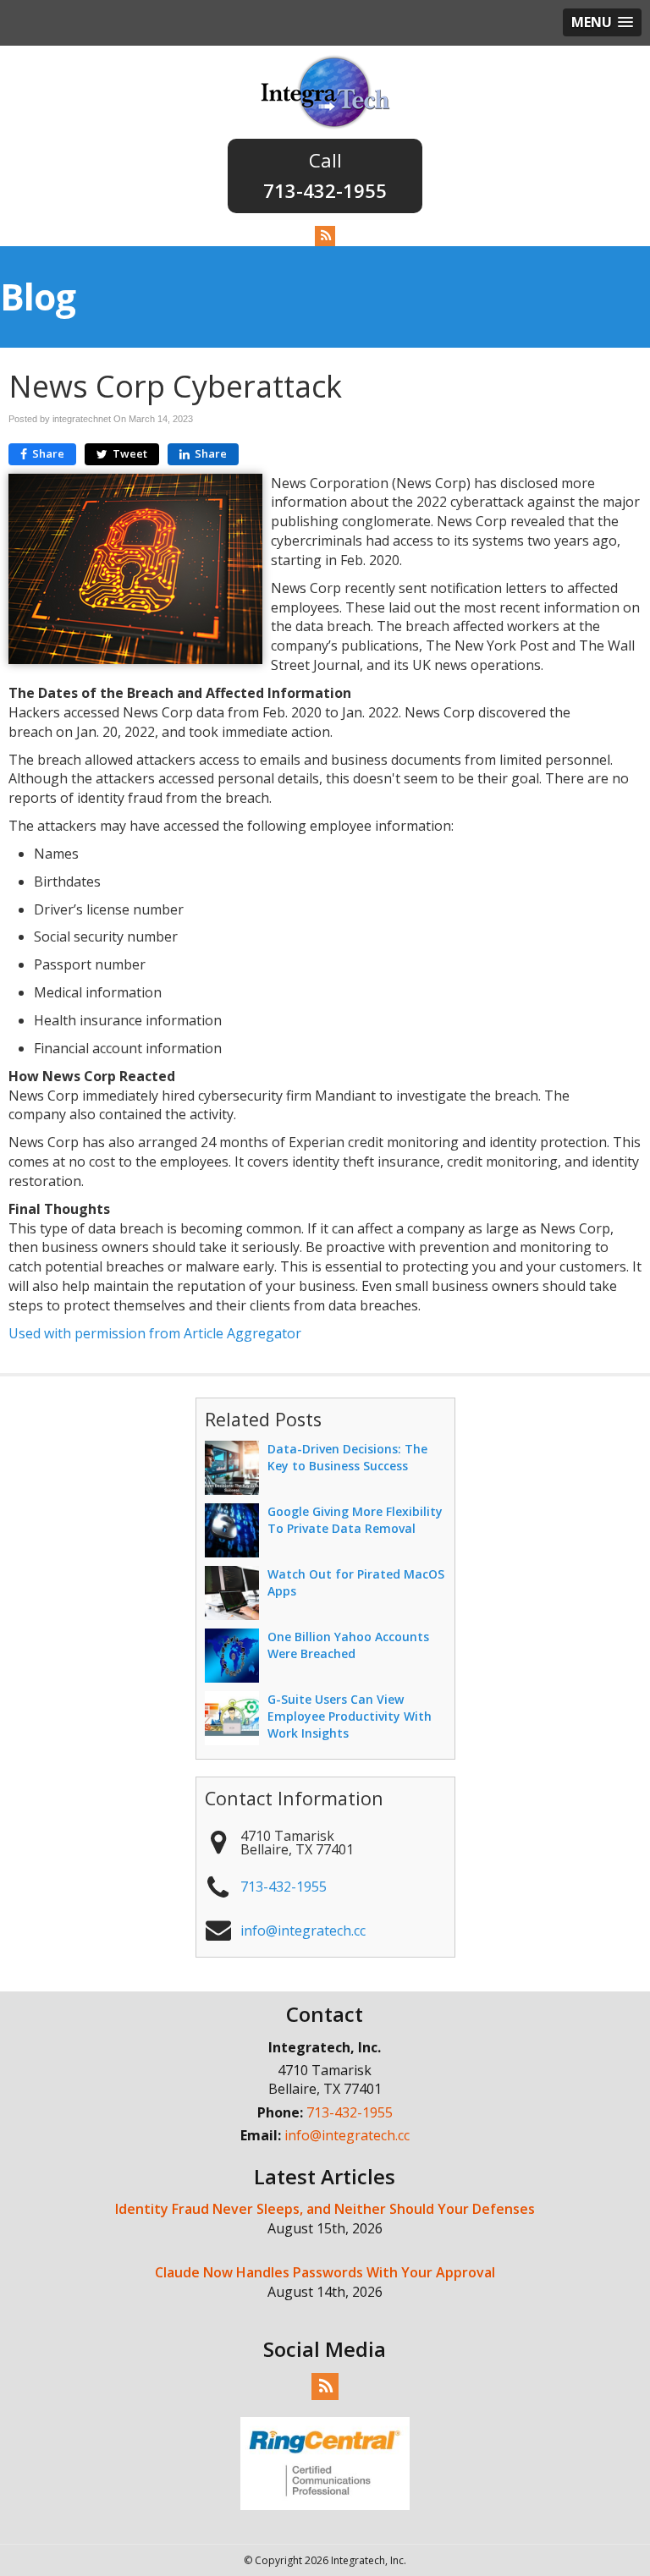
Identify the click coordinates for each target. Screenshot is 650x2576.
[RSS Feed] (325, 235)
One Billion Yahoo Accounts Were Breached (348, 1645)
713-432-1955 (325, 190)
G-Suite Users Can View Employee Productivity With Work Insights (350, 1716)
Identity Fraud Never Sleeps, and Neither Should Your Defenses (325, 2209)
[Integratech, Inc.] (325, 91)
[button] (602, 22)
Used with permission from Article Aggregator (155, 1333)
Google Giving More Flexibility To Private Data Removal (355, 1520)
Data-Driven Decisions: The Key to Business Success (347, 1457)
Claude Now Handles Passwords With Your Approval (325, 2272)
